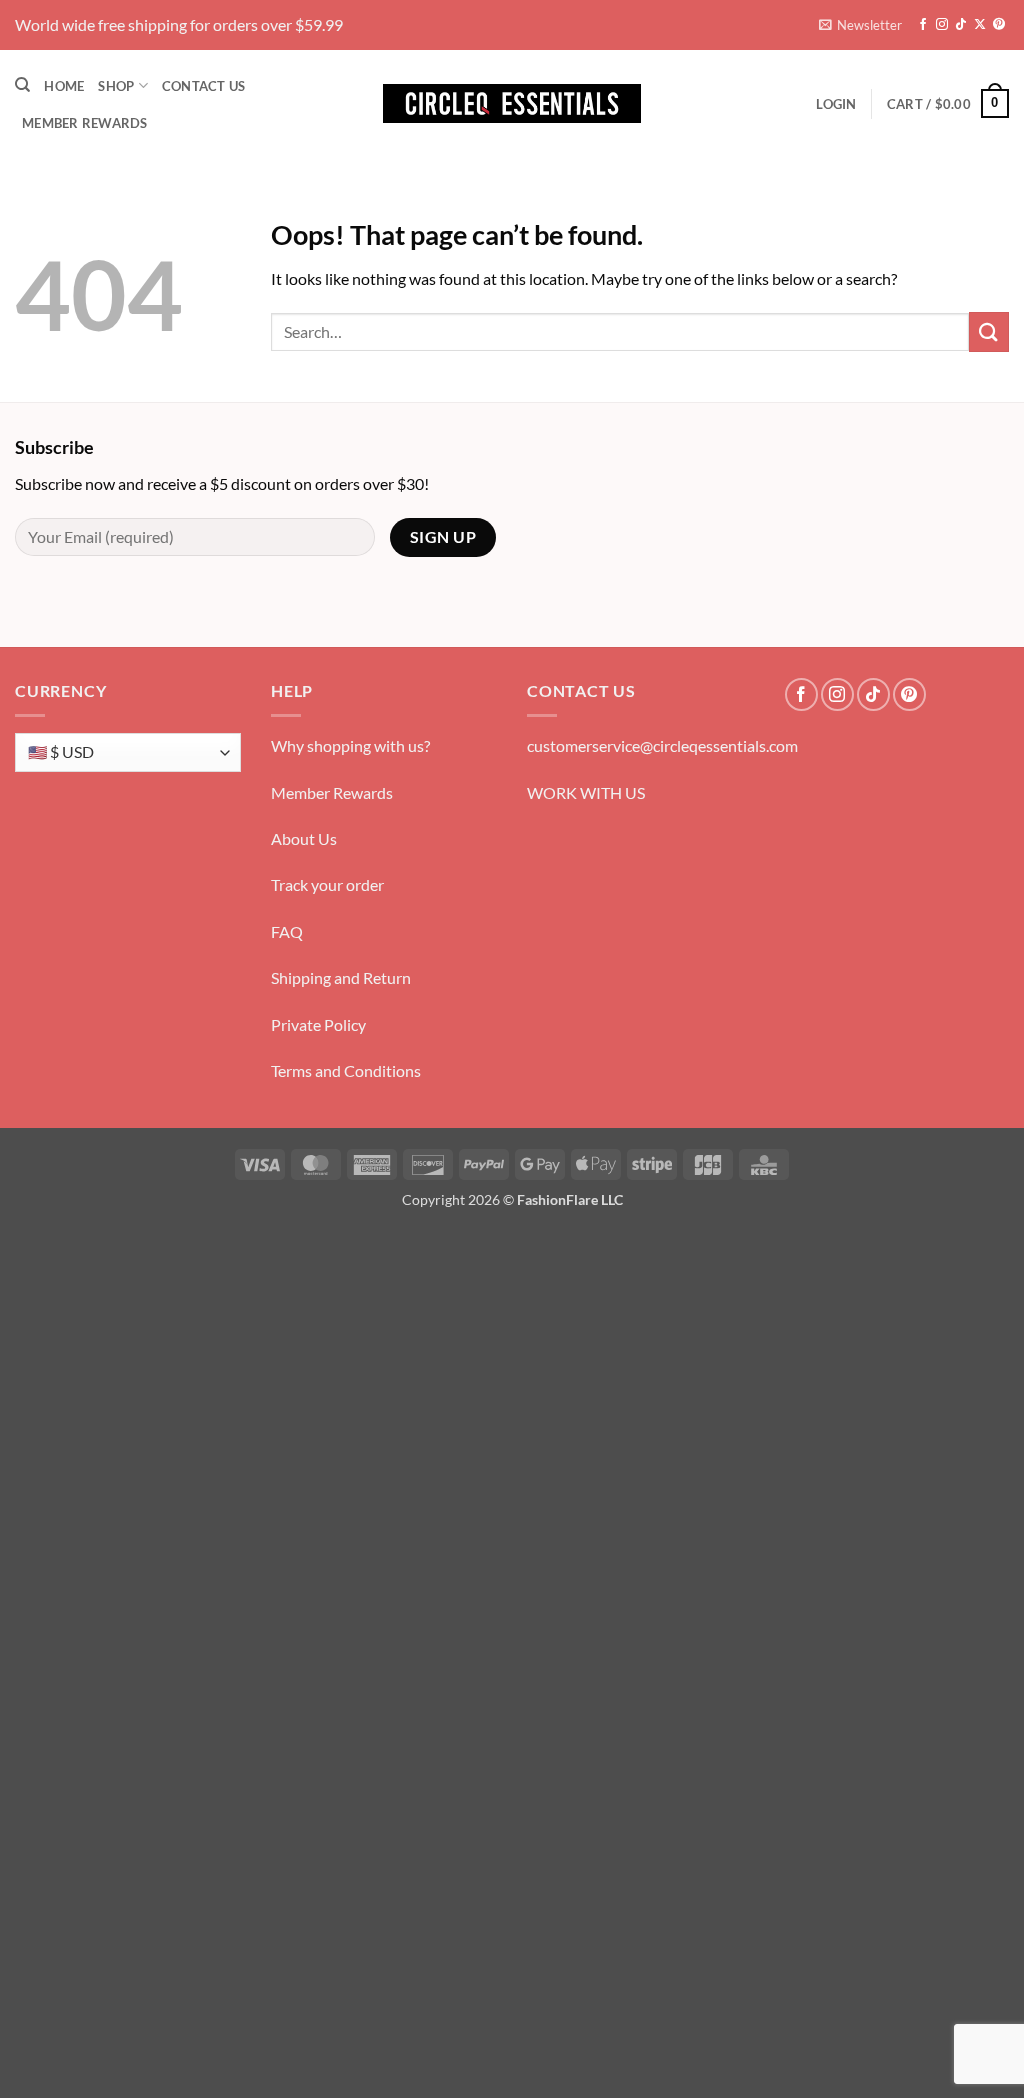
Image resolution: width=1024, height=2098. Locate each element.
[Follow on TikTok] (961, 25)
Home (64, 86)
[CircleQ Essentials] (512, 103)
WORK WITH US (586, 792)
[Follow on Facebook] (923, 25)
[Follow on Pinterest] (999, 25)
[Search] (22, 85)
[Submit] (989, 331)
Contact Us (204, 86)
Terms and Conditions (346, 1070)
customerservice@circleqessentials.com (662, 745)
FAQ (287, 931)
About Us (304, 838)
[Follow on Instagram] (942, 25)
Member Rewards (85, 123)
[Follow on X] (980, 25)
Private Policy (318, 1024)
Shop (116, 86)
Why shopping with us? (350, 745)
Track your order (327, 884)
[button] (860, 25)
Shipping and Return (341, 977)
